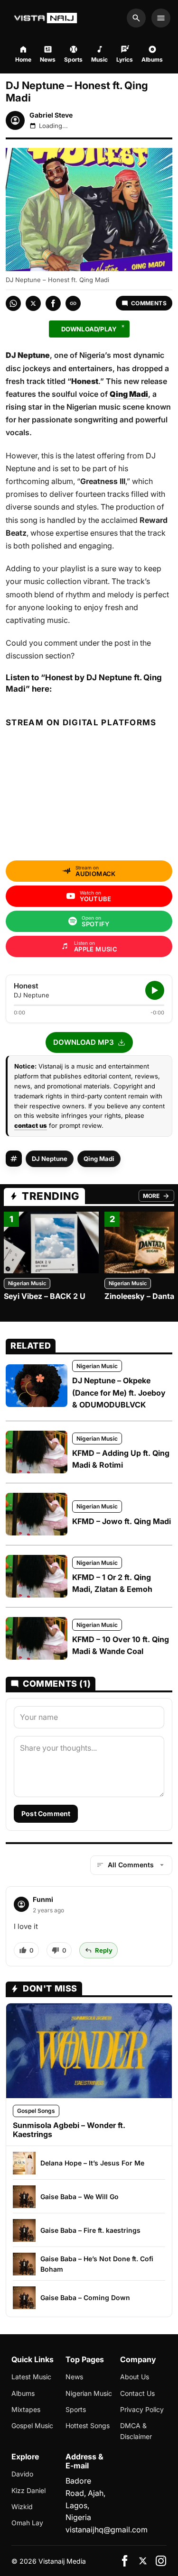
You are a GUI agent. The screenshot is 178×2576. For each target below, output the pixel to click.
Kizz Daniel (28, 2490)
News (74, 2377)
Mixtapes (26, 2409)
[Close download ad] (123, 326)
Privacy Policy (142, 2409)
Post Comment (46, 1813)
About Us (135, 2377)
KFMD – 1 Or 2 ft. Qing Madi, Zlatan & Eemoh (112, 1583)
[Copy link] (73, 303)
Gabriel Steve (51, 115)
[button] (89, 1042)
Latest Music (31, 2377)
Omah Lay (27, 2523)
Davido (22, 2474)
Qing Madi (99, 1159)
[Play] (155, 990)
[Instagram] (161, 2561)
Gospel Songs (36, 2111)
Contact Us (137, 2393)
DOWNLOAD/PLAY (89, 329)
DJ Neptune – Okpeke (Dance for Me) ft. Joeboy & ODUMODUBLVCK (119, 1393)
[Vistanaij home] (47, 18)
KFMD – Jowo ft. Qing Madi (122, 1521)
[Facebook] (125, 2561)
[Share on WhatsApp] (13, 303)
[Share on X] (33, 303)
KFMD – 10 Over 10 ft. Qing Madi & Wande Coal (121, 1645)
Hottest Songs (88, 2425)
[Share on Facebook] (53, 303)
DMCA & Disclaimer (136, 2431)
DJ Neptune (50, 1159)
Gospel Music (32, 2425)
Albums (23, 2393)
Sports (76, 2409)
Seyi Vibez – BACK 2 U (45, 1296)
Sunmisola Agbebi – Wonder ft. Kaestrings (69, 2130)
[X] (143, 2561)
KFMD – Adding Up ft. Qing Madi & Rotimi (121, 1459)
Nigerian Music (27, 1283)
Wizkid (22, 2507)
